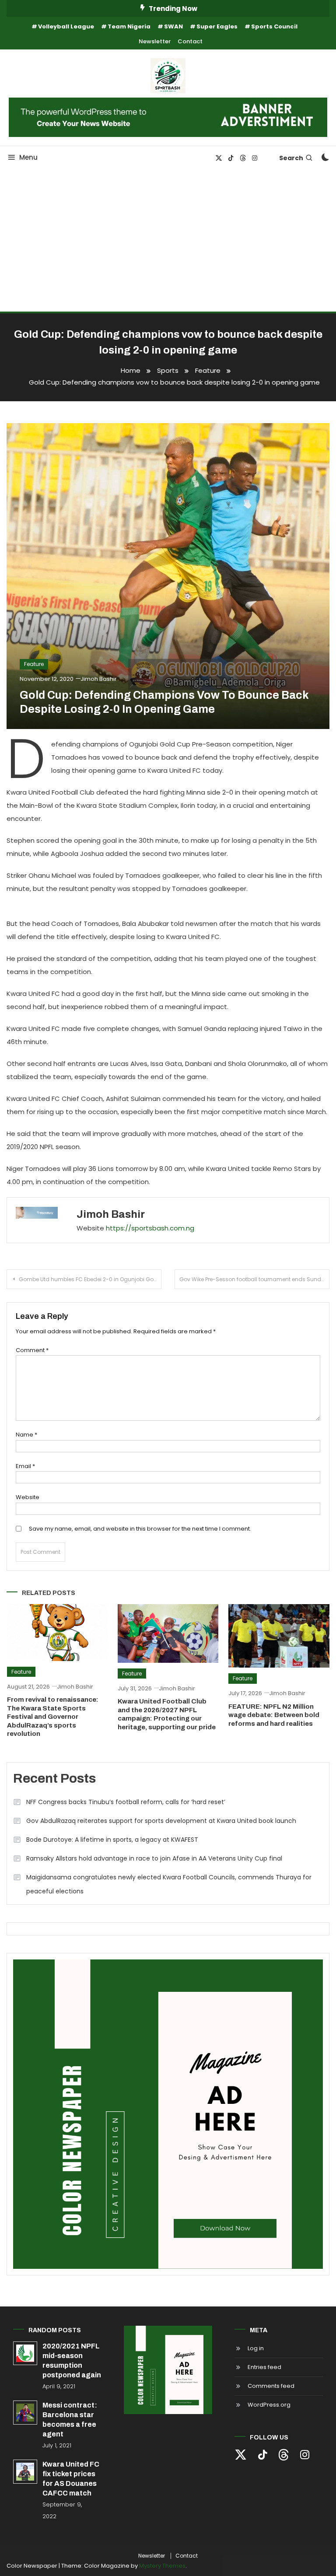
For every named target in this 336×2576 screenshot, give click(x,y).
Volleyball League (66, 26)
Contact (190, 41)
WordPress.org (269, 2405)
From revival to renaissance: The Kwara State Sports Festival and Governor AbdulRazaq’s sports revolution (53, 1717)
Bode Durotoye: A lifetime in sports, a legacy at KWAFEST (112, 1840)
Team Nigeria (129, 26)
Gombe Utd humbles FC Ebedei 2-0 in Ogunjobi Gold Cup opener (90, 1279)
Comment (32, 1350)
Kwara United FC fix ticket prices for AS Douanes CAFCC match (71, 2479)
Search (291, 158)
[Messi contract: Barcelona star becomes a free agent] (25, 2413)
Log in (256, 2348)
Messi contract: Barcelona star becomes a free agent (70, 2420)
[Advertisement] (168, 246)
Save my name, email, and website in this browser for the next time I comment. (140, 1529)
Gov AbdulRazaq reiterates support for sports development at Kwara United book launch (161, 1821)
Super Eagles (217, 26)
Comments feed (271, 2386)
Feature (34, 664)
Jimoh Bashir (99, 679)
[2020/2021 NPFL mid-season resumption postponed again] (25, 2353)
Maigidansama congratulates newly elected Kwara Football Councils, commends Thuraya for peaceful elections (169, 1884)
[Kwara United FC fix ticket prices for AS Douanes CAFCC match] (25, 2472)
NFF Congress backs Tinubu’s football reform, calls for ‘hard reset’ (126, 1802)
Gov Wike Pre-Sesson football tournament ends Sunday (254, 1279)
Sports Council (274, 26)
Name (26, 1435)
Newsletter (155, 41)
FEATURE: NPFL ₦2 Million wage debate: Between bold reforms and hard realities (274, 1715)
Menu (28, 157)
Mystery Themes (162, 2566)
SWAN (173, 26)
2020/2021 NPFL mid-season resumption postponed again (72, 2360)
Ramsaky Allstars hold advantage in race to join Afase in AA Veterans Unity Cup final (154, 1858)
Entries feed (264, 2367)
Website (28, 1497)
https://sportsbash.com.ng (150, 1228)
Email (25, 1466)
